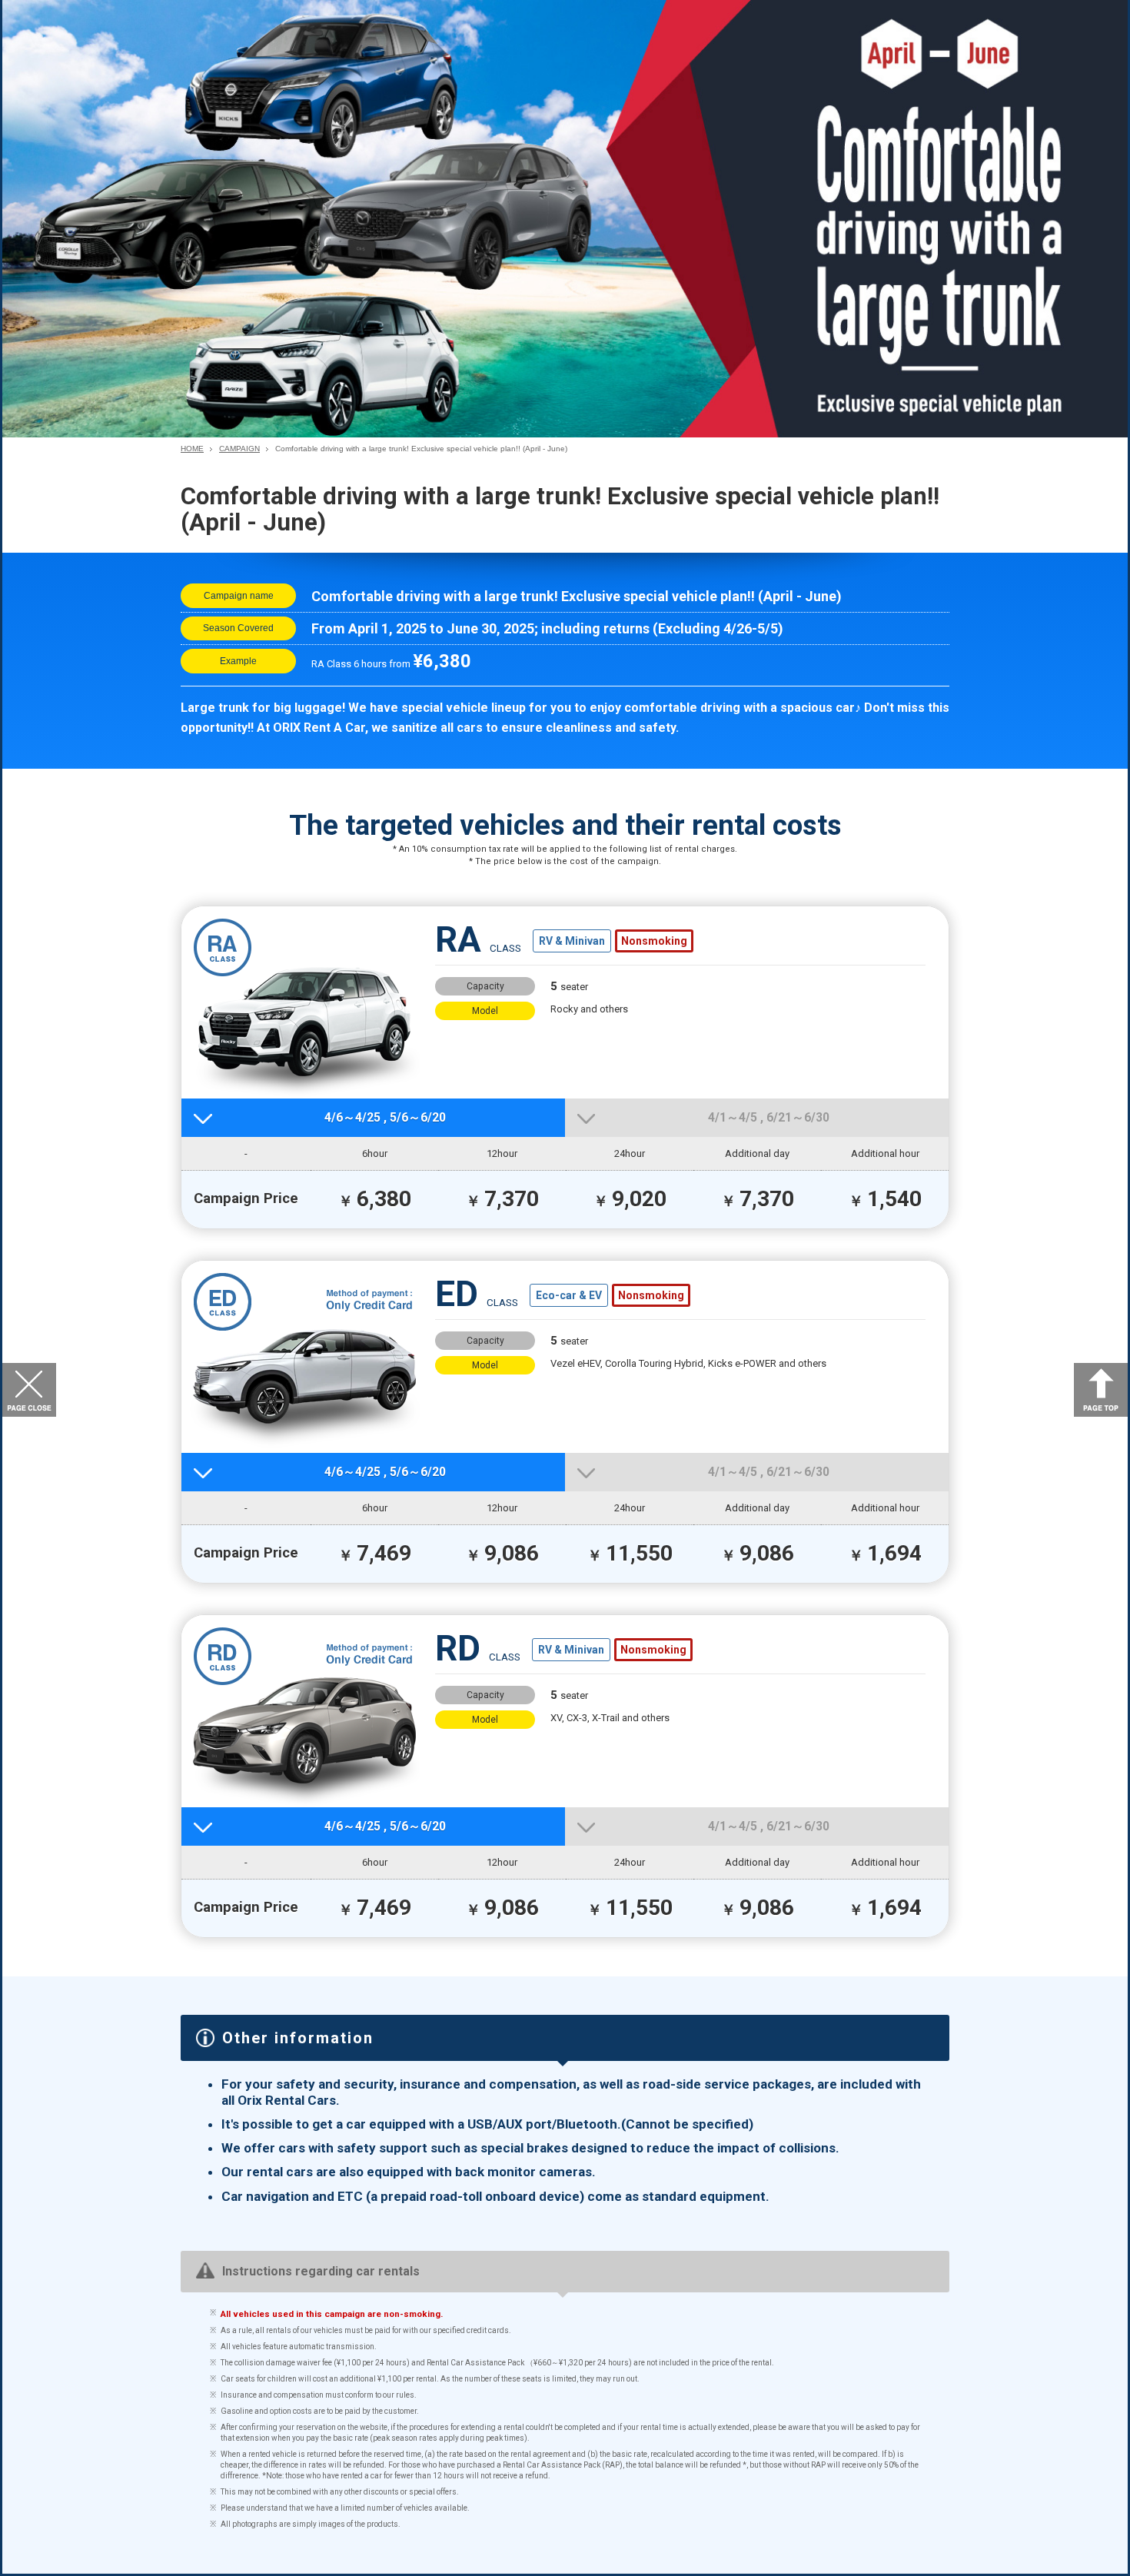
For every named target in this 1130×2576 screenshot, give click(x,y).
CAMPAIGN (239, 449)
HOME (192, 449)
